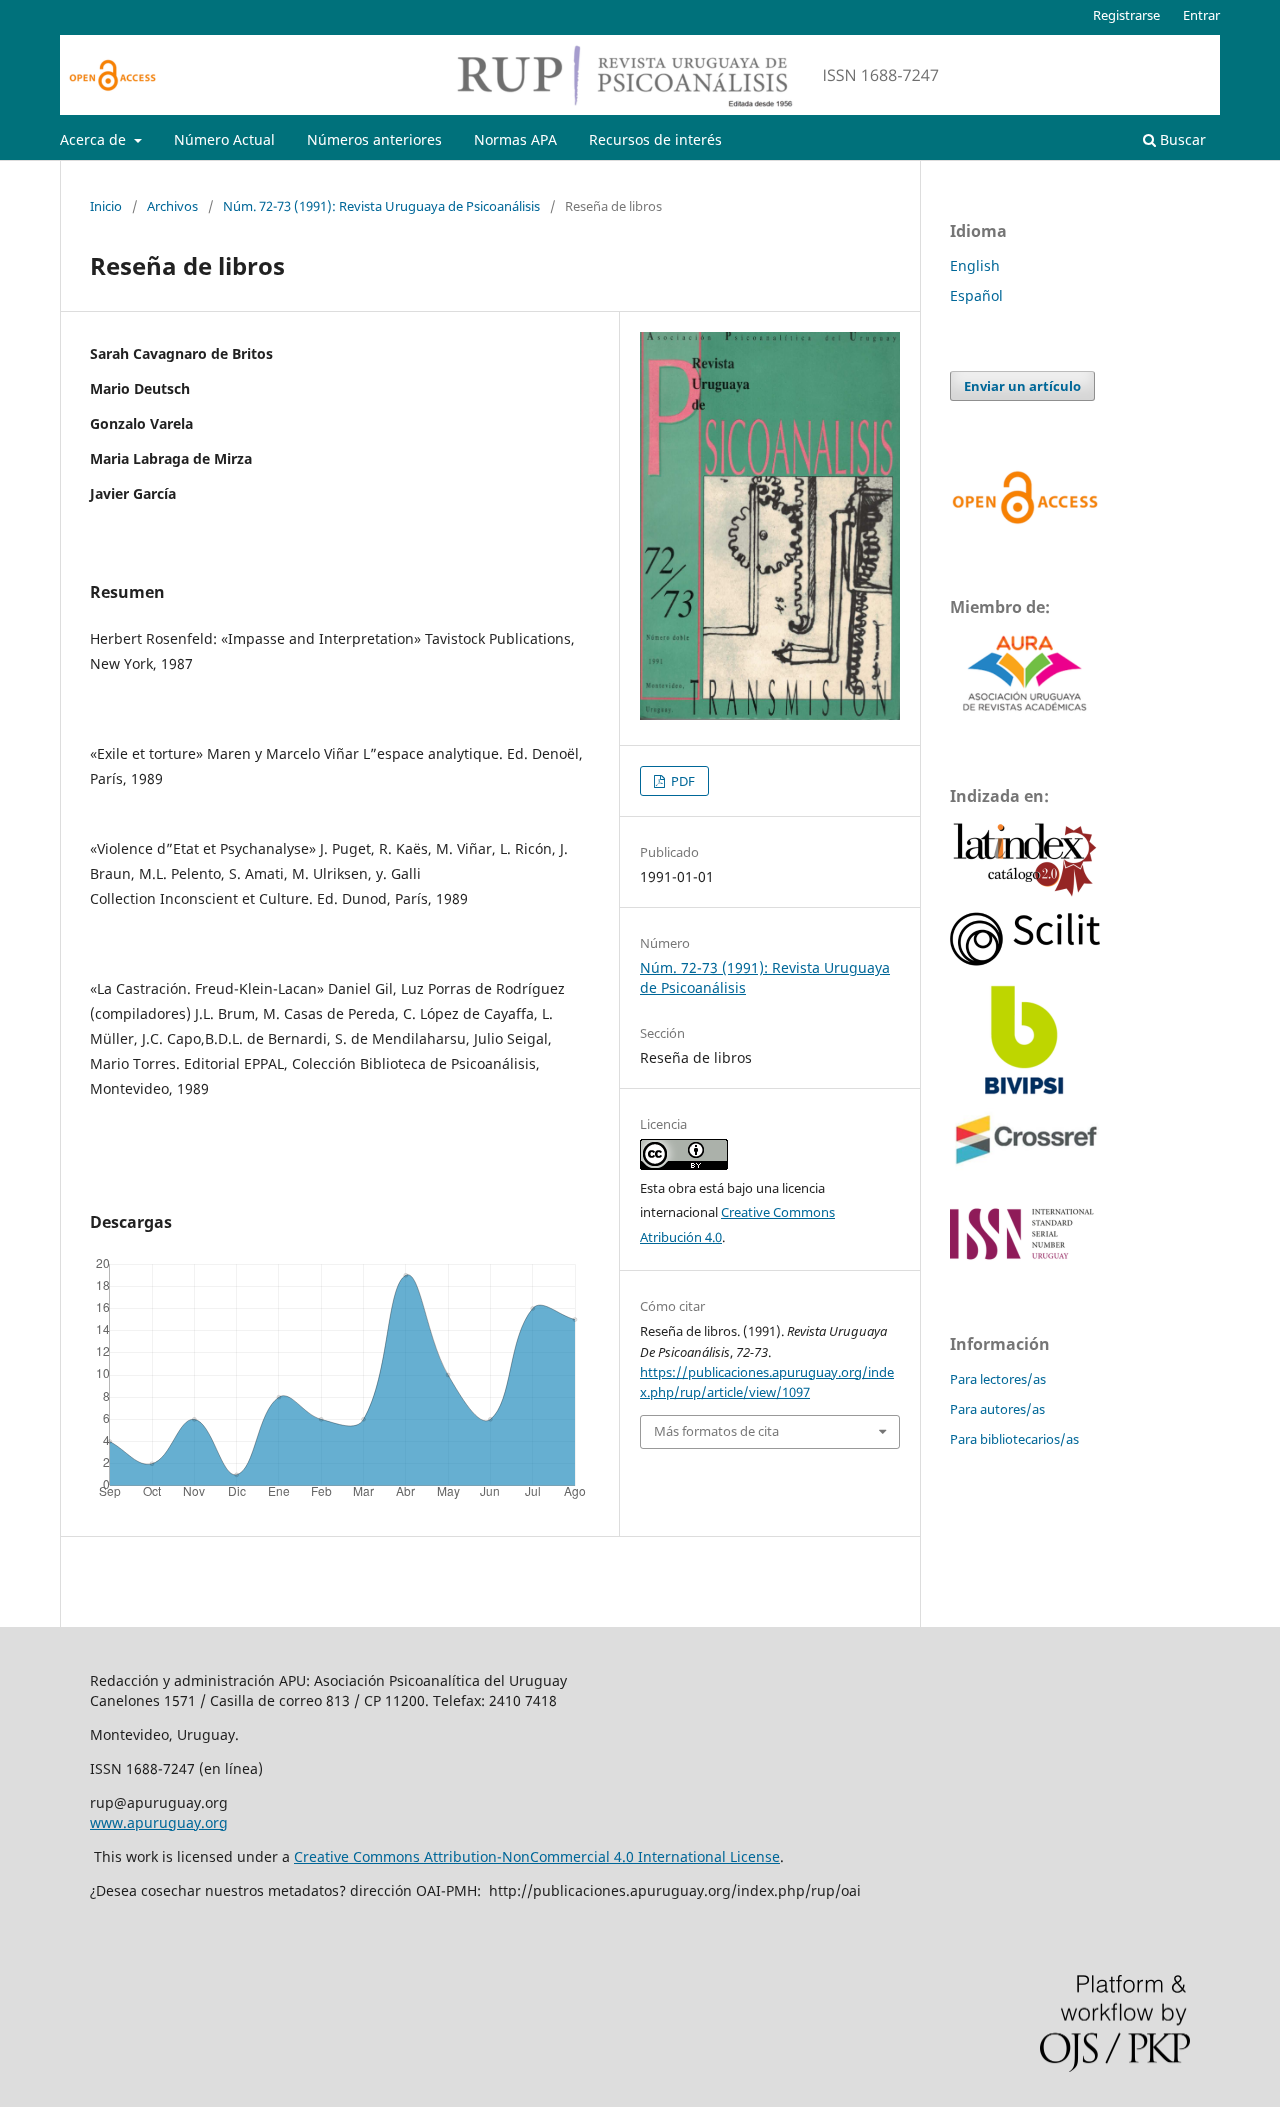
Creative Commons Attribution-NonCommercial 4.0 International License (537, 1856)
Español (976, 295)
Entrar (1201, 15)
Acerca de (95, 139)
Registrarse (1126, 15)
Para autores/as (997, 1409)
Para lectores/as (998, 1379)
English (975, 265)
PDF (681, 781)
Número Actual (224, 139)
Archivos (172, 206)
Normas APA (515, 139)
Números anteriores (374, 139)
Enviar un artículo (1022, 386)
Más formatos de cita (716, 1431)
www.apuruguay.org (159, 1822)
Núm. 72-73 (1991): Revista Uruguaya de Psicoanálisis (381, 206)
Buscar (1181, 139)
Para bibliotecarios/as (1014, 1439)
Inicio (106, 206)
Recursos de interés (655, 139)
